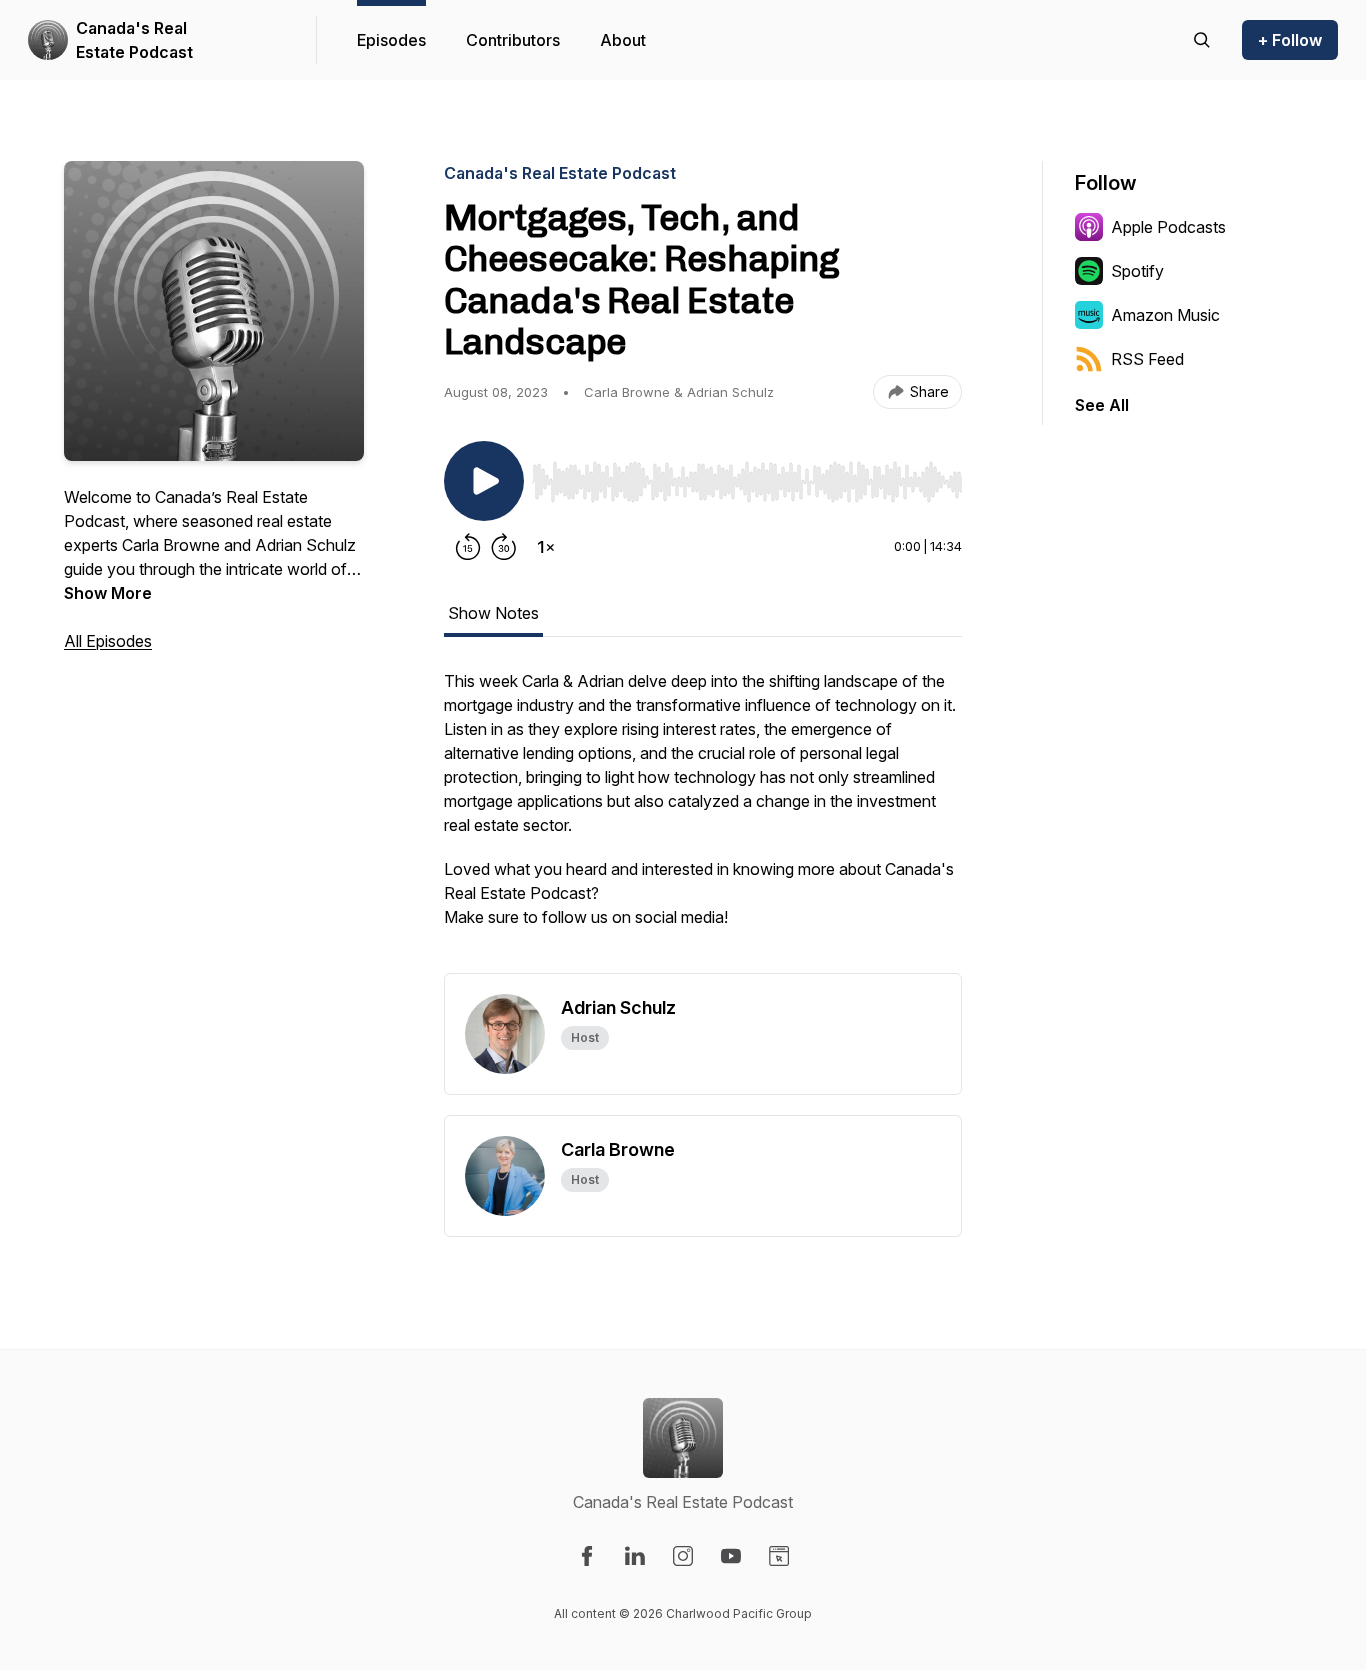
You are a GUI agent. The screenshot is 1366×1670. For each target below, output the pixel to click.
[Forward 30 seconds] (504, 547)
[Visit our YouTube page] (731, 1556)
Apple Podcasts (1168, 227)
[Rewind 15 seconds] (468, 547)
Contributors (513, 40)
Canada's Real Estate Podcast (134, 40)
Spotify (1137, 271)
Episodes (391, 40)
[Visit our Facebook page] (587, 1556)
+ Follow (1290, 40)
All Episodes (108, 641)
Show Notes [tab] (493, 613)
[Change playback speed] (546, 547)
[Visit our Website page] (779, 1556)
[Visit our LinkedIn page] (635, 1556)
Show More (108, 593)
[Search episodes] (1202, 40)
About (623, 40)
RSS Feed (1147, 359)
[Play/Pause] (484, 481)
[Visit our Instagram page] (683, 1556)
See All (1102, 405)
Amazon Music (1165, 315)
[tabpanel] (703, 821)
